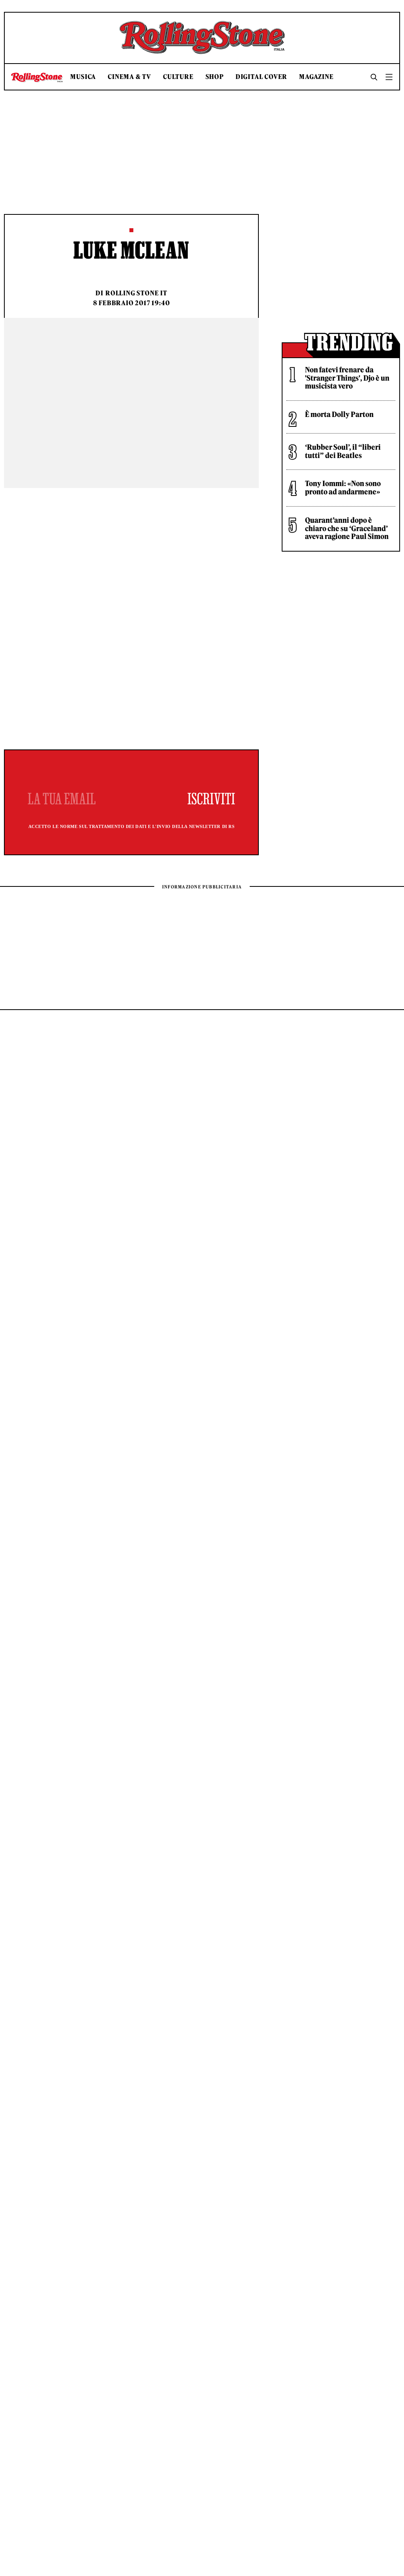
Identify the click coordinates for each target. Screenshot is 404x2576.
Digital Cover (261, 77)
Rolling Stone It (136, 293)
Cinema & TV (129, 77)
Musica (83, 77)
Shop (215, 77)
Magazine (316, 77)
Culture (178, 77)
